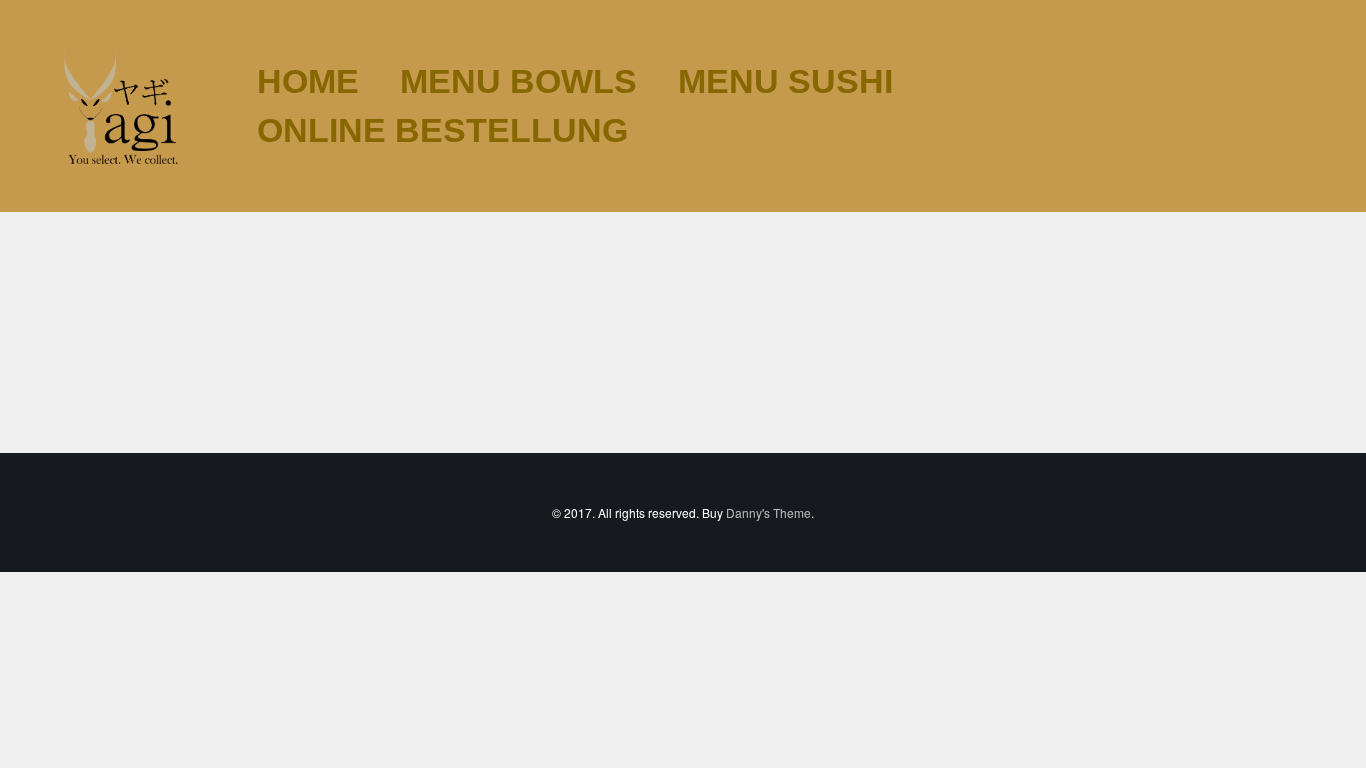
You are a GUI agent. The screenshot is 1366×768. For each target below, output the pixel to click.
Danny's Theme (768, 512)
